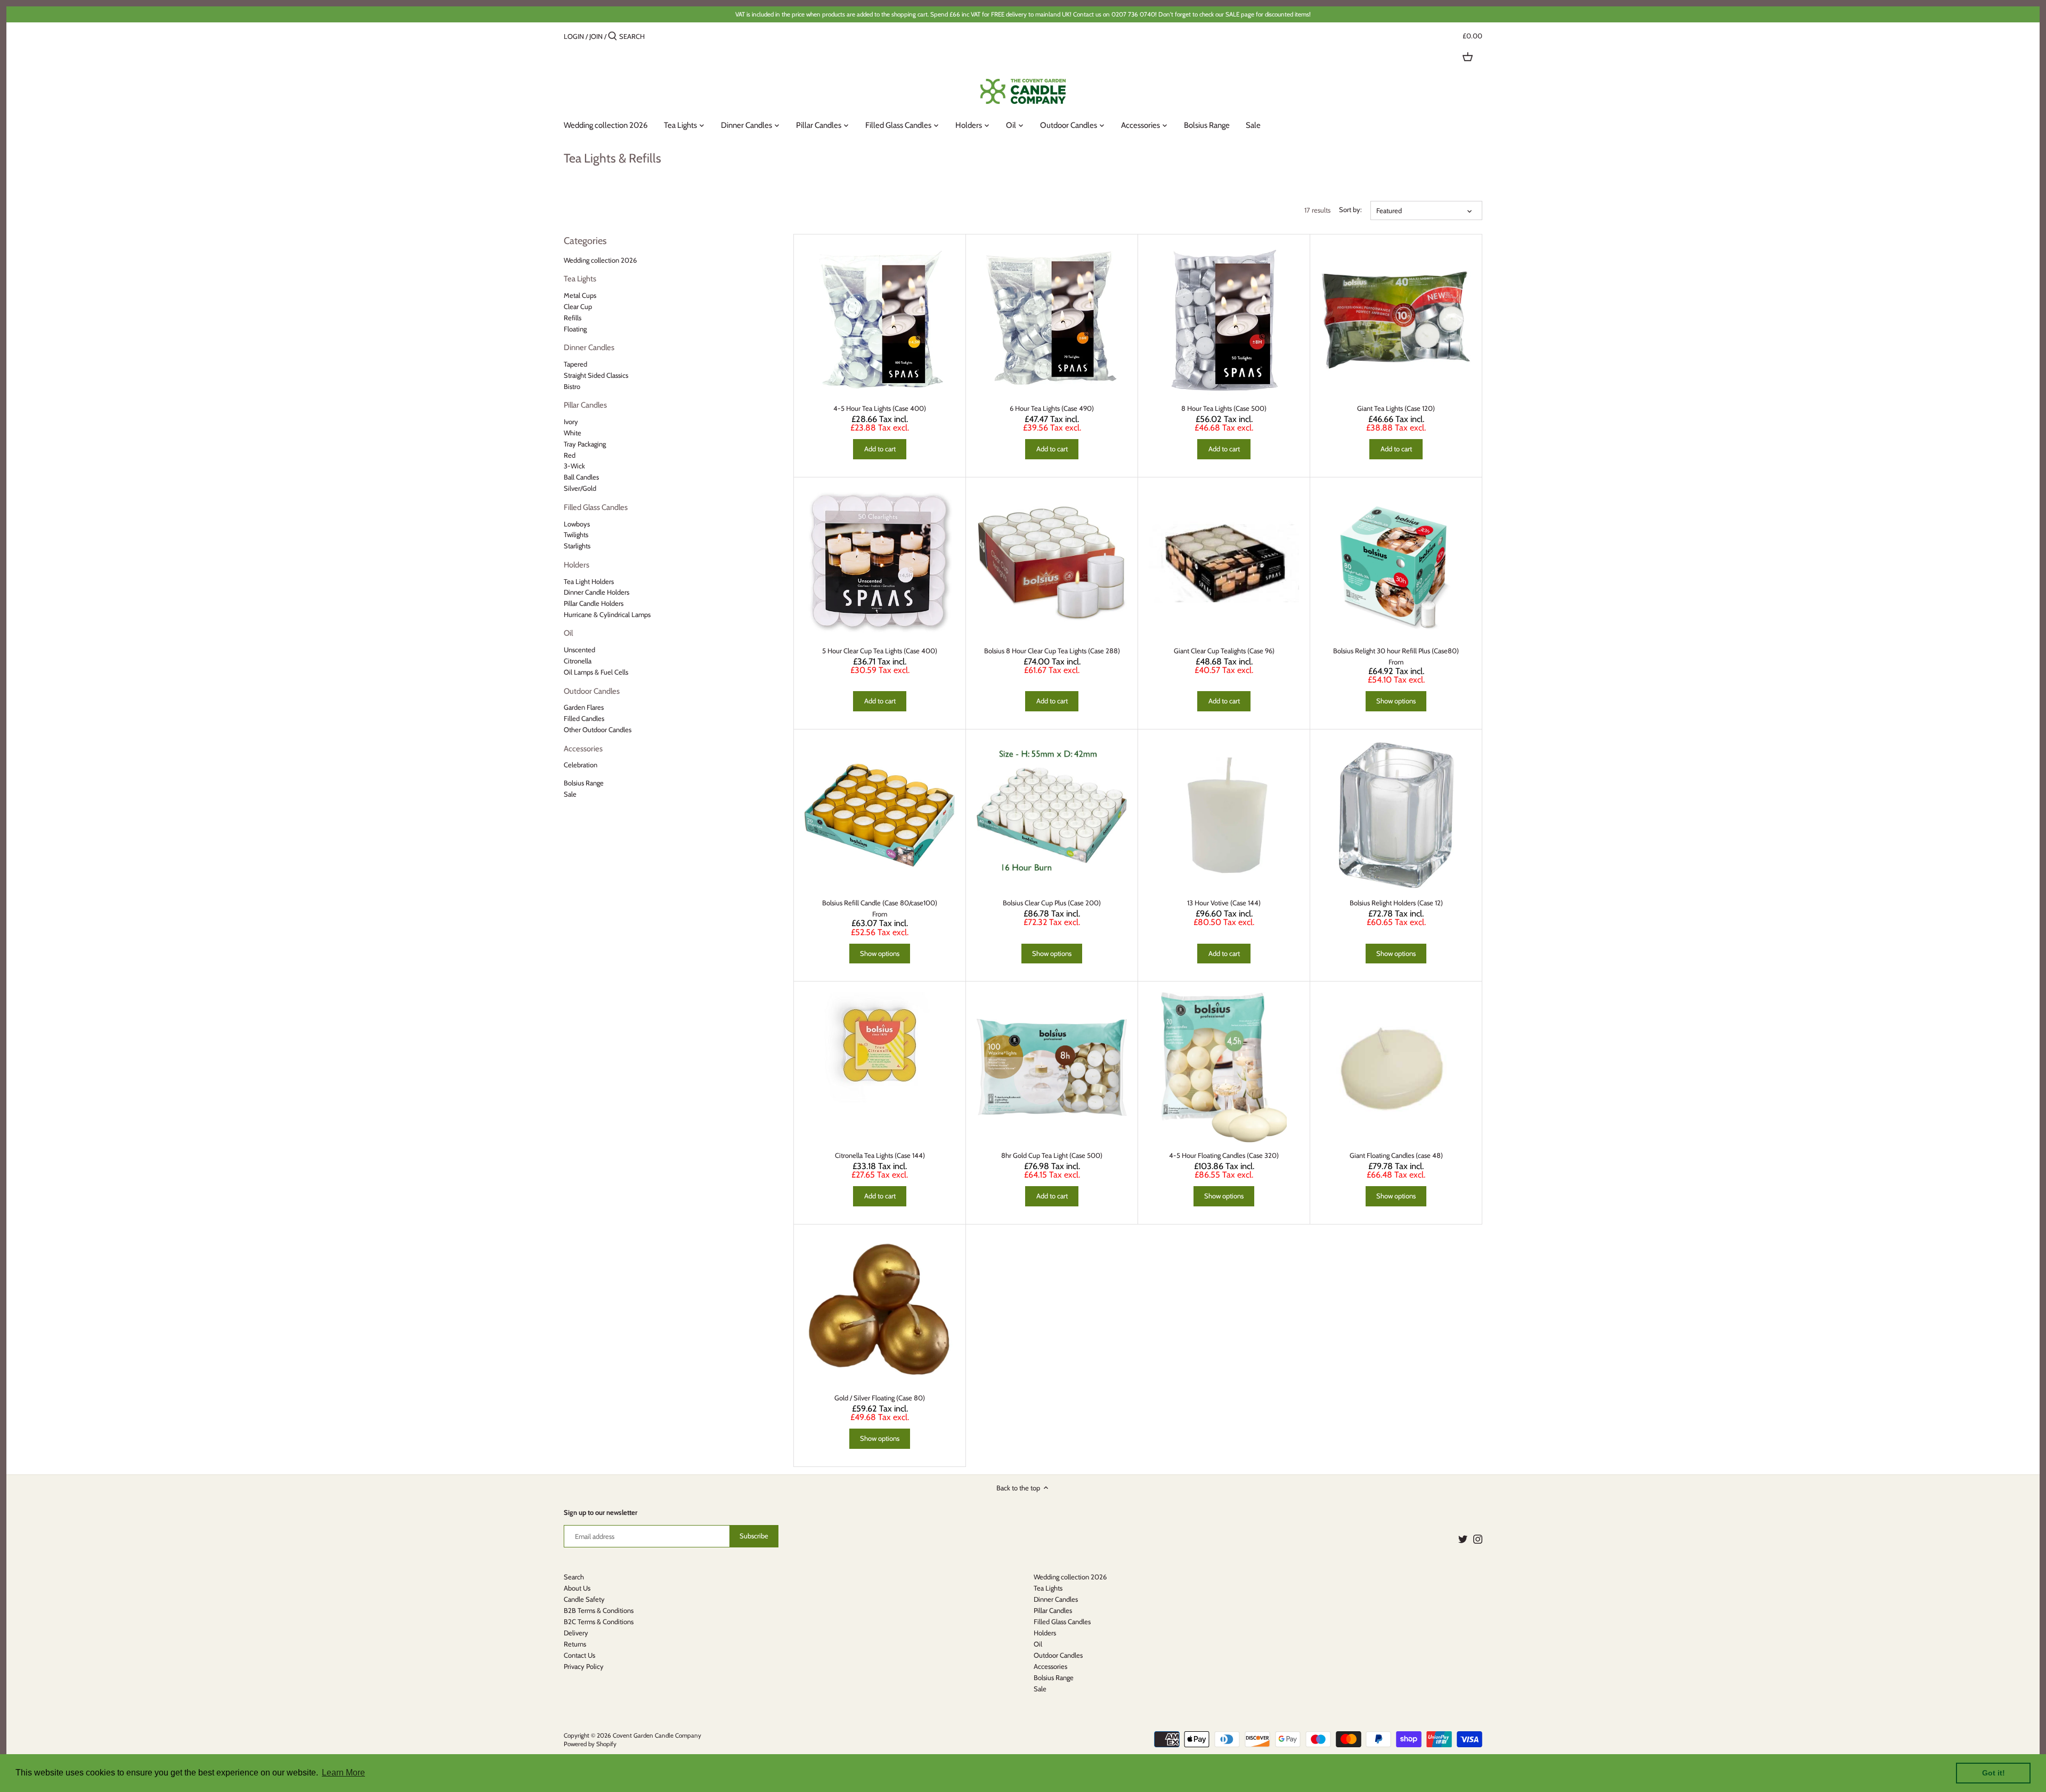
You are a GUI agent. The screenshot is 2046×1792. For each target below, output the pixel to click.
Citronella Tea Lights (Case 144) (880, 1155)
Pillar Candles (585, 405)
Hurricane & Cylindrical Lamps (607, 614)
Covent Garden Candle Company (657, 1736)
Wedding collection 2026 (600, 260)
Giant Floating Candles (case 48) (1396, 1155)
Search (574, 1577)
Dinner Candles (589, 347)
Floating (575, 329)
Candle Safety (584, 1599)
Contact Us (579, 1655)
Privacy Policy (584, 1666)
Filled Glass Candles (596, 507)
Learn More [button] (343, 1773)
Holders (577, 565)
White (573, 433)
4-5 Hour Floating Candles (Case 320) (1224, 1155)
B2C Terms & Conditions (599, 1621)
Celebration (580, 765)
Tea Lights (580, 279)
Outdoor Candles (592, 691)
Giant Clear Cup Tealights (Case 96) (1224, 651)
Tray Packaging (585, 444)
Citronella (578, 661)
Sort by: (1350, 210)
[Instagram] (1478, 1539)
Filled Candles (584, 718)
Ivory (571, 421)
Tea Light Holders (589, 581)
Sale (570, 794)
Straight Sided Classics (596, 375)
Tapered (575, 364)
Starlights (577, 546)
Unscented (579, 650)
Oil (568, 633)
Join (596, 36)
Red (570, 455)
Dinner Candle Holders (596, 592)
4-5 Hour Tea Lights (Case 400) (880, 408)
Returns (575, 1644)
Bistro (572, 386)
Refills (573, 318)
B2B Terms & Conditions (599, 1610)
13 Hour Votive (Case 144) (1224, 903)
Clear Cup (578, 306)
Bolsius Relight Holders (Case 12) (1396, 903)
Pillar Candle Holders (594, 603)
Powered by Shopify (590, 1744)
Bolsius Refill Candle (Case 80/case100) (880, 903)
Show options (1396, 701)
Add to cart (880, 449)
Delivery (576, 1633)
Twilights (576, 534)
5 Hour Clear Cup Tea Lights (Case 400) (880, 651)
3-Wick (574, 466)
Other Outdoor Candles (598, 729)
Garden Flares (584, 707)
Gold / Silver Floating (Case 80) (880, 1398)
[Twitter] (1463, 1539)
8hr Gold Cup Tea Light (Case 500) (1052, 1155)
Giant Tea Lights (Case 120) (1396, 408)
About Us (577, 1588)
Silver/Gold (580, 488)
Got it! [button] (1994, 1773)
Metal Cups (580, 295)
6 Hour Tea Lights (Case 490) (1052, 408)
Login (574, 36)
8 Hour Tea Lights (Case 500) (1224, 408)
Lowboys (577, 524)
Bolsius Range (584, 783)
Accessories (583, 749)
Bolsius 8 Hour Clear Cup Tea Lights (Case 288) (1052, 651)
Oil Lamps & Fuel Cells (596, 672)
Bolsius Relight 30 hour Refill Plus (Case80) (1396, 651)
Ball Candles (581, 477)
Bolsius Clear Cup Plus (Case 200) (1052, 903)
